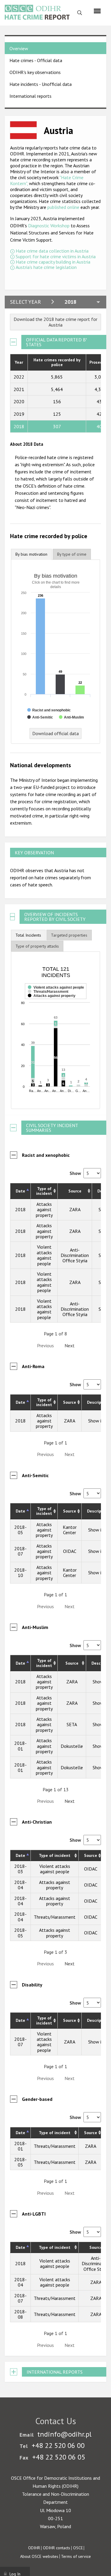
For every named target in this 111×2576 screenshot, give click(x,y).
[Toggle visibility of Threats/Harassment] (48, 999)
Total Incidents (28, 935)
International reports (30, 96)
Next (70, 1345)
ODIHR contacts (57, 2548)
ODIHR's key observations (35, 72)
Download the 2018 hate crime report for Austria (55, 322)
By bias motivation (31, 554)
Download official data (55, 733)
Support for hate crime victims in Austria (56, 256)
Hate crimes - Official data (36, 60)
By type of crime (72, 554)
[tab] (31, 554)
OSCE (78, 2548)
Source (75, 1191)
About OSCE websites (39, 2556)
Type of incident (44, 1191)
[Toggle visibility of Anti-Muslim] (71, 717)
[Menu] (97, 11)
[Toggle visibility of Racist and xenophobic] (49, 710)
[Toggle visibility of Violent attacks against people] (56, 995)
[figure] (56, 1030)
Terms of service (76, 2556)
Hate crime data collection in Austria (52, 251)
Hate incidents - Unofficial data (41, 84)
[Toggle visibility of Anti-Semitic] (40, 717)
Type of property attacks (37, 946)
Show (76, 1173)
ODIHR (34, 2548)
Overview (19, 48)
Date (20, 1191)
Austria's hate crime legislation (46, 267)
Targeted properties (69, 935)
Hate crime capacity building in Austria (53, 262)
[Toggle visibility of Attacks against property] (52, 1003)
